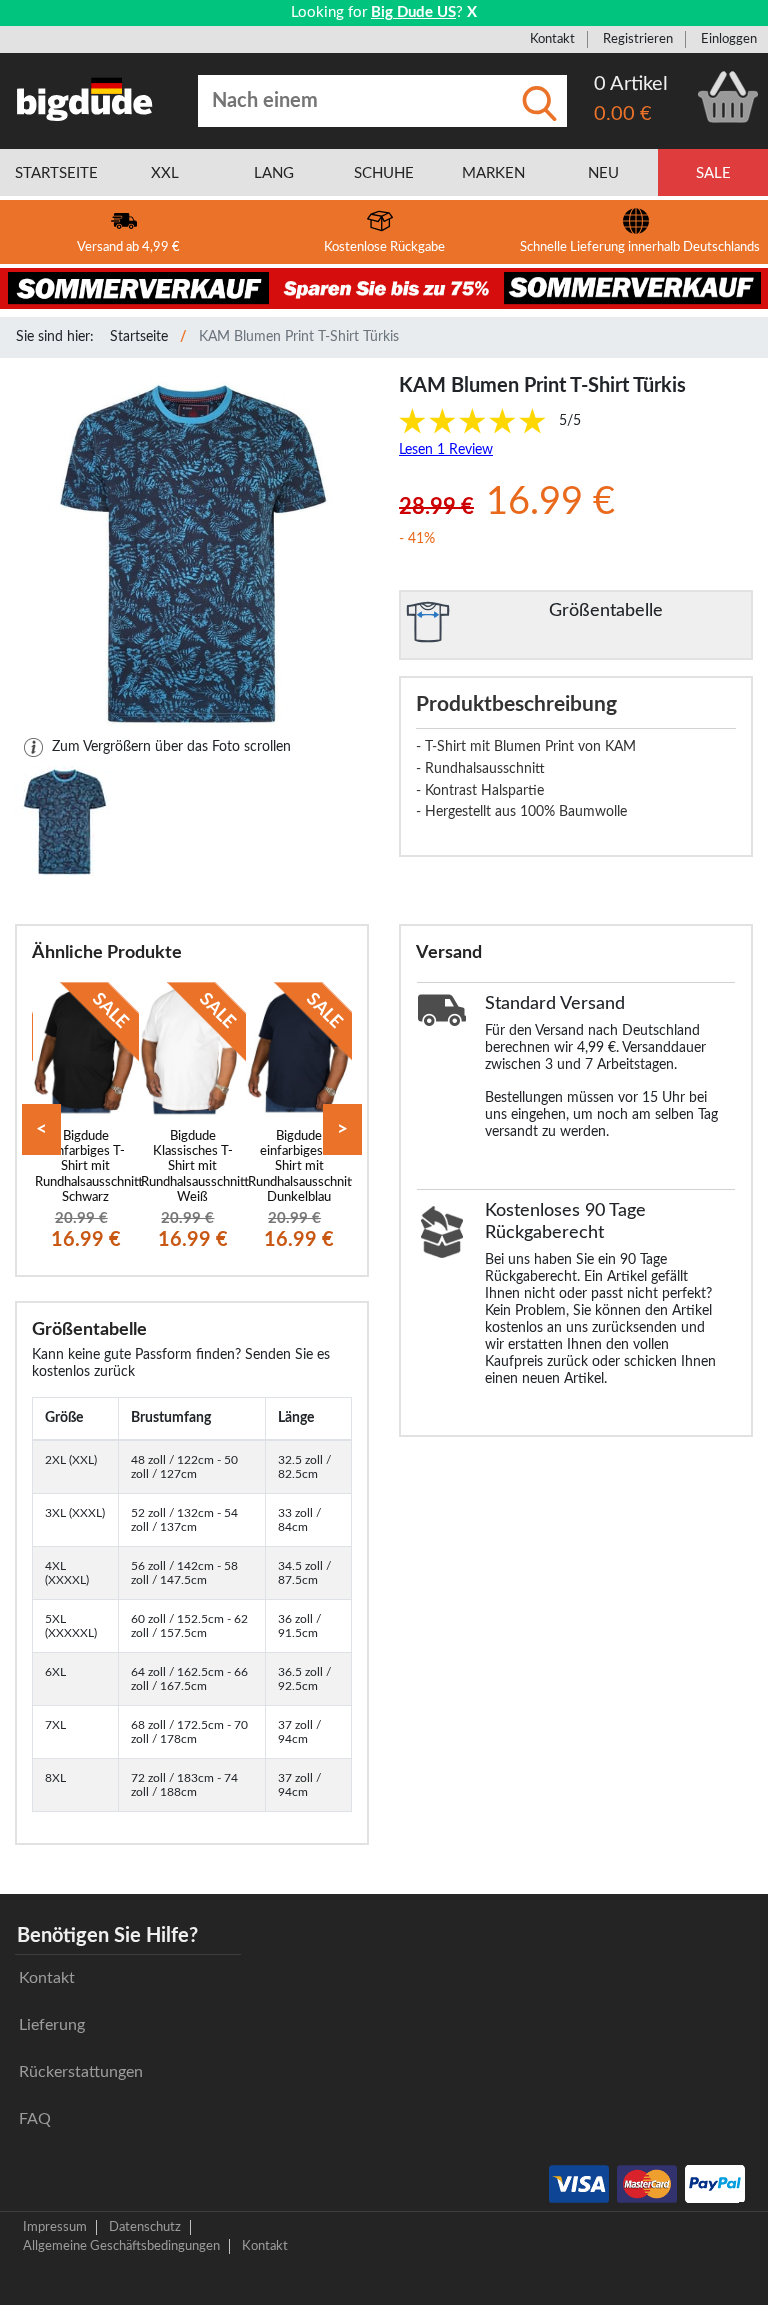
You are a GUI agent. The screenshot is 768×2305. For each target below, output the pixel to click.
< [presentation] (41, 1129)
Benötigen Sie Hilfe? (107, 1936)
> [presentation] (342, 1129)
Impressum (55, 2227)
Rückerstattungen (81, 2072)
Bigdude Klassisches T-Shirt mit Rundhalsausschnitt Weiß (195, 1166)
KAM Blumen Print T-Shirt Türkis (299, 337)
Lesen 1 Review (446, 450)
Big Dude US (413, 12)
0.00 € (623, 114)
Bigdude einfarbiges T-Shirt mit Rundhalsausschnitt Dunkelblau (302, 1166)
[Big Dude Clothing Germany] (85, 99)
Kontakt (552, 39)
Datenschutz (145, 2227)
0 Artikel (631, 84)
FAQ (35, 2119)
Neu (603, 173)
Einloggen (729, 39)
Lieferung (52, 2025)
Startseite (139, 337)
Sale (713, 173)
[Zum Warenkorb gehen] (728, 97)
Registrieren (638, 39)
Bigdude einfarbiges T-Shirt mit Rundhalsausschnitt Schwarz (89, 1166)
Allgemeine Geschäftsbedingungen (121, 2246)
